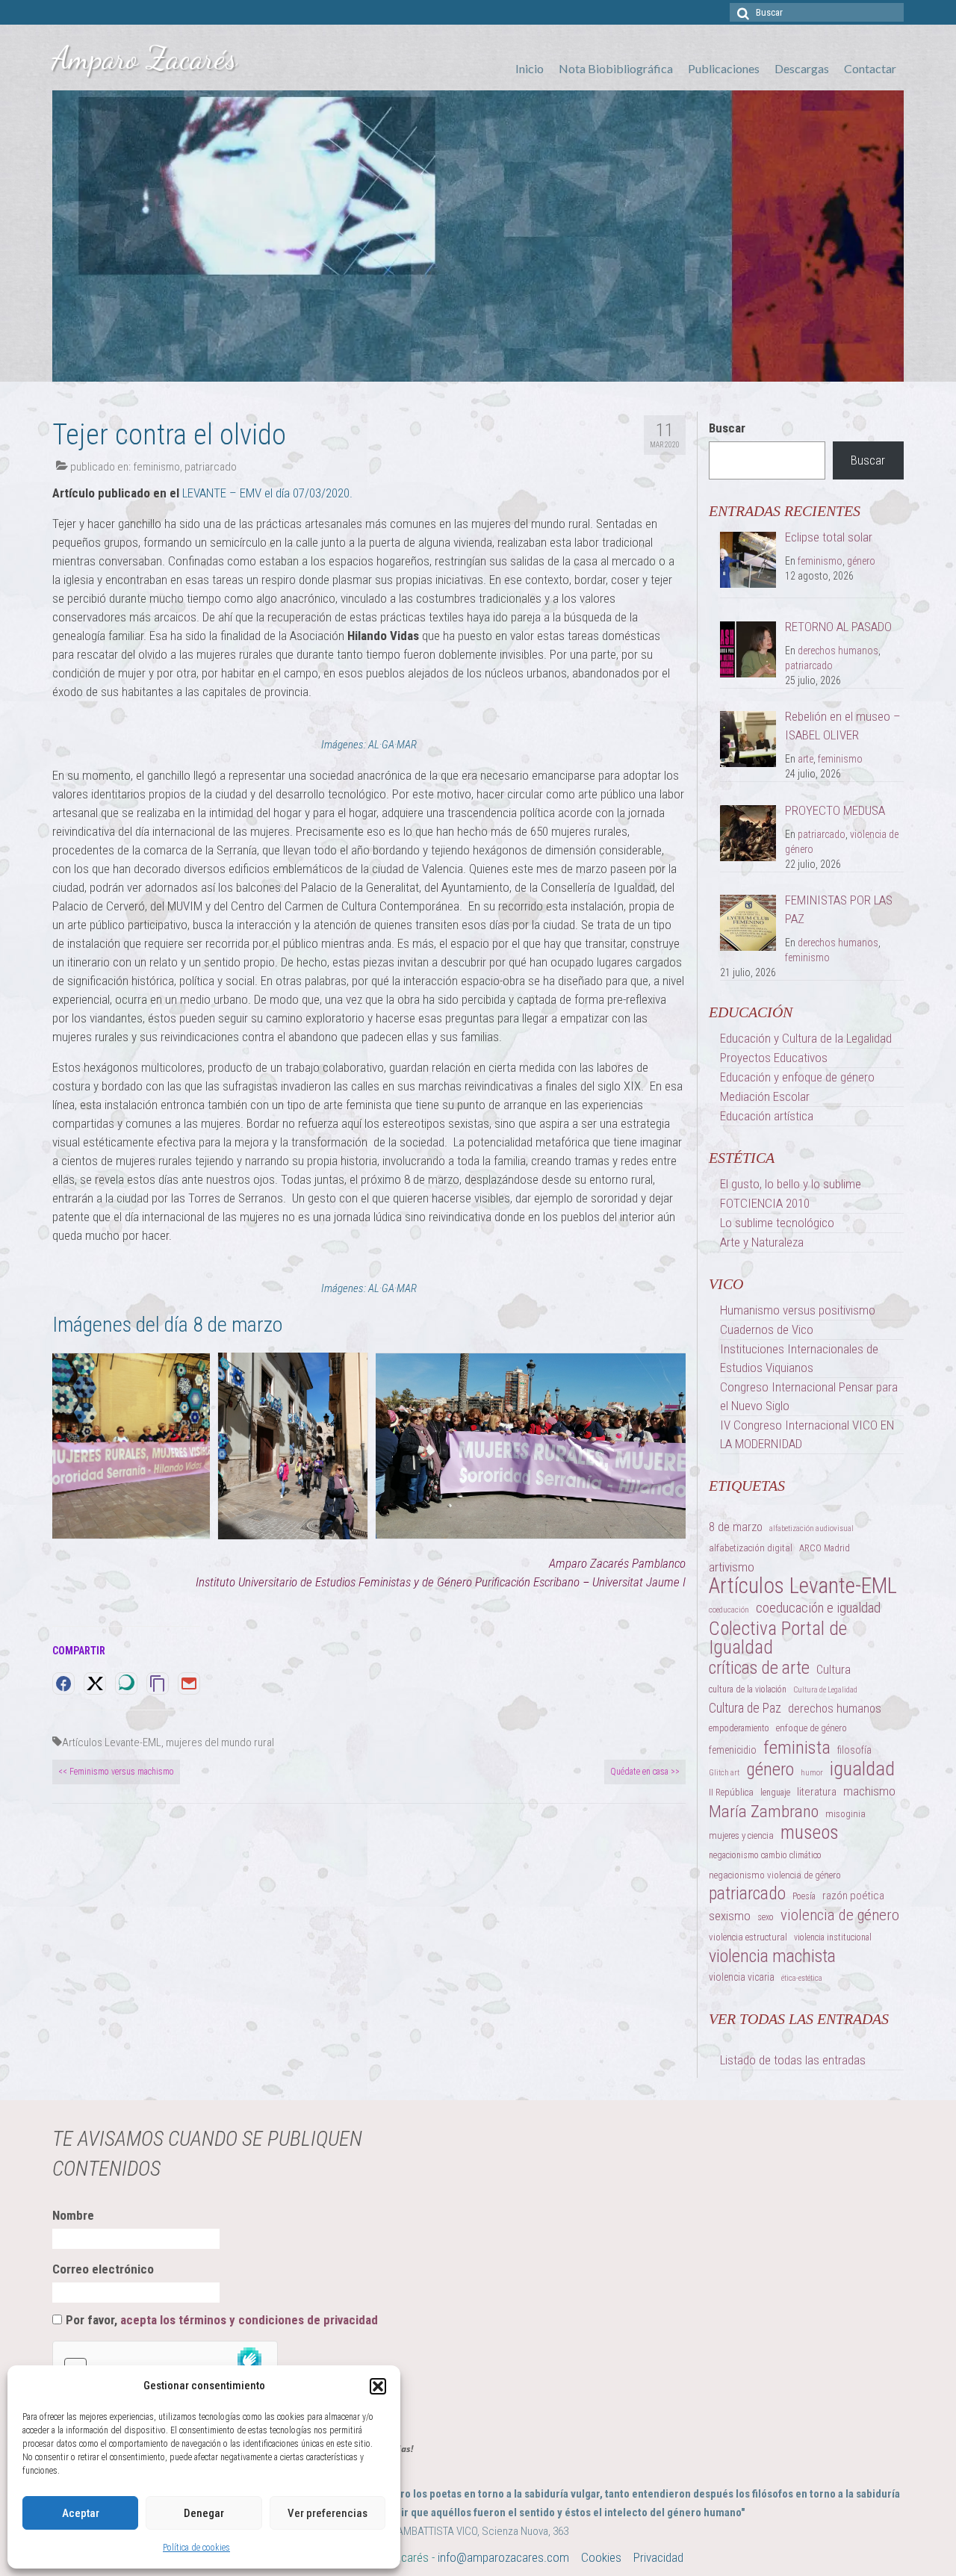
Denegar (204, 2513)
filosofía (854, 1750)
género (861, 561)
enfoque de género (811, 1728)
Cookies (601, 2557)
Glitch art (724, 1773)
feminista (797, 1747)
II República (731, 1792)
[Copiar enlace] (158, 1683)
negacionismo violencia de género (775, 1875)
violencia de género (840, 1915)
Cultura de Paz (745, 1708)
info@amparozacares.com (503, 2557)
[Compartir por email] (189, 1683)
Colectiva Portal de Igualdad (778, 1638)
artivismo (732, 1567)
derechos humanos (838, 651)
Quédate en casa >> (645, 1772)
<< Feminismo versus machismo (116, 1772)
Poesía (804, 1896)
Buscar (727, 428)
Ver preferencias (328, 2513)
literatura (817, 1792)
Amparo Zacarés (145, 58)
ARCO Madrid (825, 1548)
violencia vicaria (742, 1977)
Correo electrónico (103, 2269)
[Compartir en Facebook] (63, 1683)
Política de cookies (196, 2548)
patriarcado (211, 467)
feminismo (156, 467)
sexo (766, 1917)
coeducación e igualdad (818, 1608)
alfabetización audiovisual (811, 1528)
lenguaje (775, 1793)
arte (806, 759)
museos (810, 1832)
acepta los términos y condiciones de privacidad (249, 2320)
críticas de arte (759, 1668)
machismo (869, 1791)
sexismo (730, 1916)
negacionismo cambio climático (765, 1855)
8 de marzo (736, 1527)
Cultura (834, 1669)
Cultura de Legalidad (825, 1690)
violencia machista (772, 1956)
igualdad (862, 1769)
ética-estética (802, 1978)
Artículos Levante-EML (112, 1742)
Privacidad (658, 2557)
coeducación (729, 1610)
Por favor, (222, 2320)
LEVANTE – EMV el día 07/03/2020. (267, 493)
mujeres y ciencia (741, 1835)
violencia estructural (748, 1937)
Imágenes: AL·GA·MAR (369, 745)
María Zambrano (764, 1812)
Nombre (73, 2215)
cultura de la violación (748, 1689)
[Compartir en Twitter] (95, 1683)
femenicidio (733, 1750)
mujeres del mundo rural (220, 1742)
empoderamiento (739, 1728)
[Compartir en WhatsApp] (126, 1683)
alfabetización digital (751, 1548)
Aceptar (81, 2513)
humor (812, 1773)
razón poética (853, 1896)
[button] (378, 2386)
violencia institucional (833, 1937)
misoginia (845, 1814)
